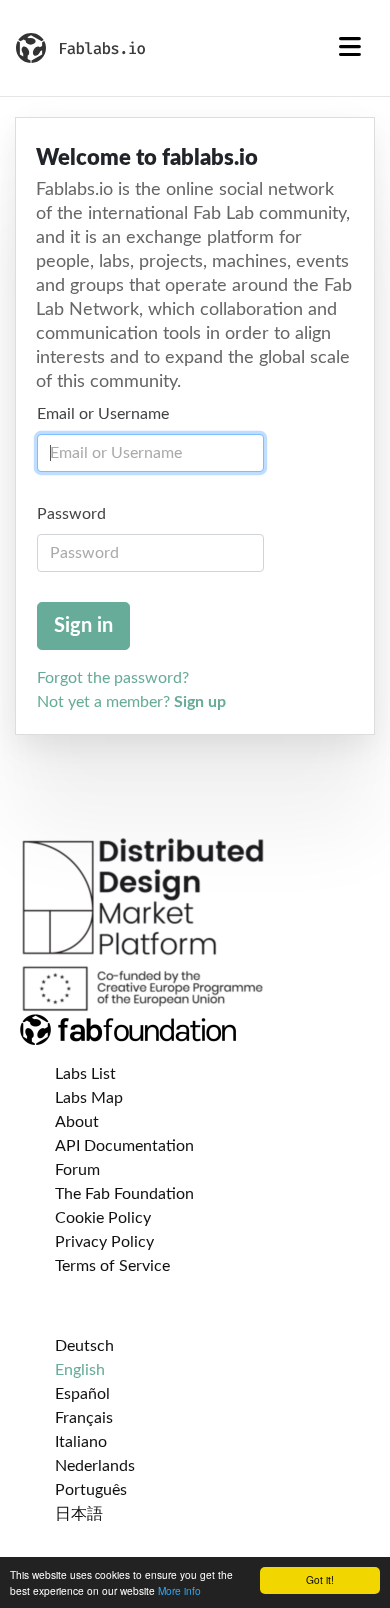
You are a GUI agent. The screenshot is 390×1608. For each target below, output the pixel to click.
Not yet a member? (131, 702)
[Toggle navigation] (350, 48)
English (80, 1370)
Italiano (81, 1442)
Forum (77, 1170)
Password (71, 514)
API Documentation (124, 1146)
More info (179, 1590)
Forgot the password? (113, 678)
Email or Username (103, 414)
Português (91, 1490)
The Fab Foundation (124, 1194)
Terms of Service (112, 1266)
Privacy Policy (104, 1242)
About (77, 1122)
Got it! (320, 1579)
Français (84, 1418)
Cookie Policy (103, 1218)
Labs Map (89, 1098)
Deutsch (84, 1346)
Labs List (85, 1074)
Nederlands (95, 1466)
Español (82, 1394)
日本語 (79, 1514)
